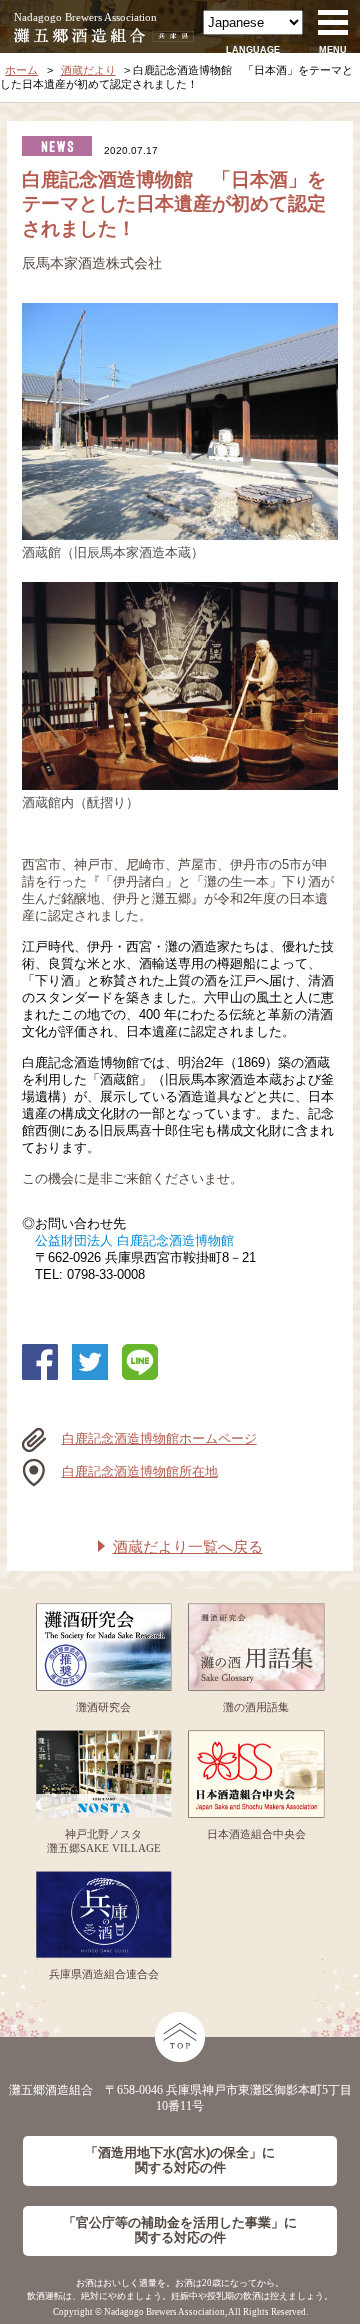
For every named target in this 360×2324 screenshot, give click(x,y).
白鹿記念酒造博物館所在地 (140, 1472)
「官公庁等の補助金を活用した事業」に (180, 2230)
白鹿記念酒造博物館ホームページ (159, 1439)
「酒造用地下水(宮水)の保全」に (180, 2160)
